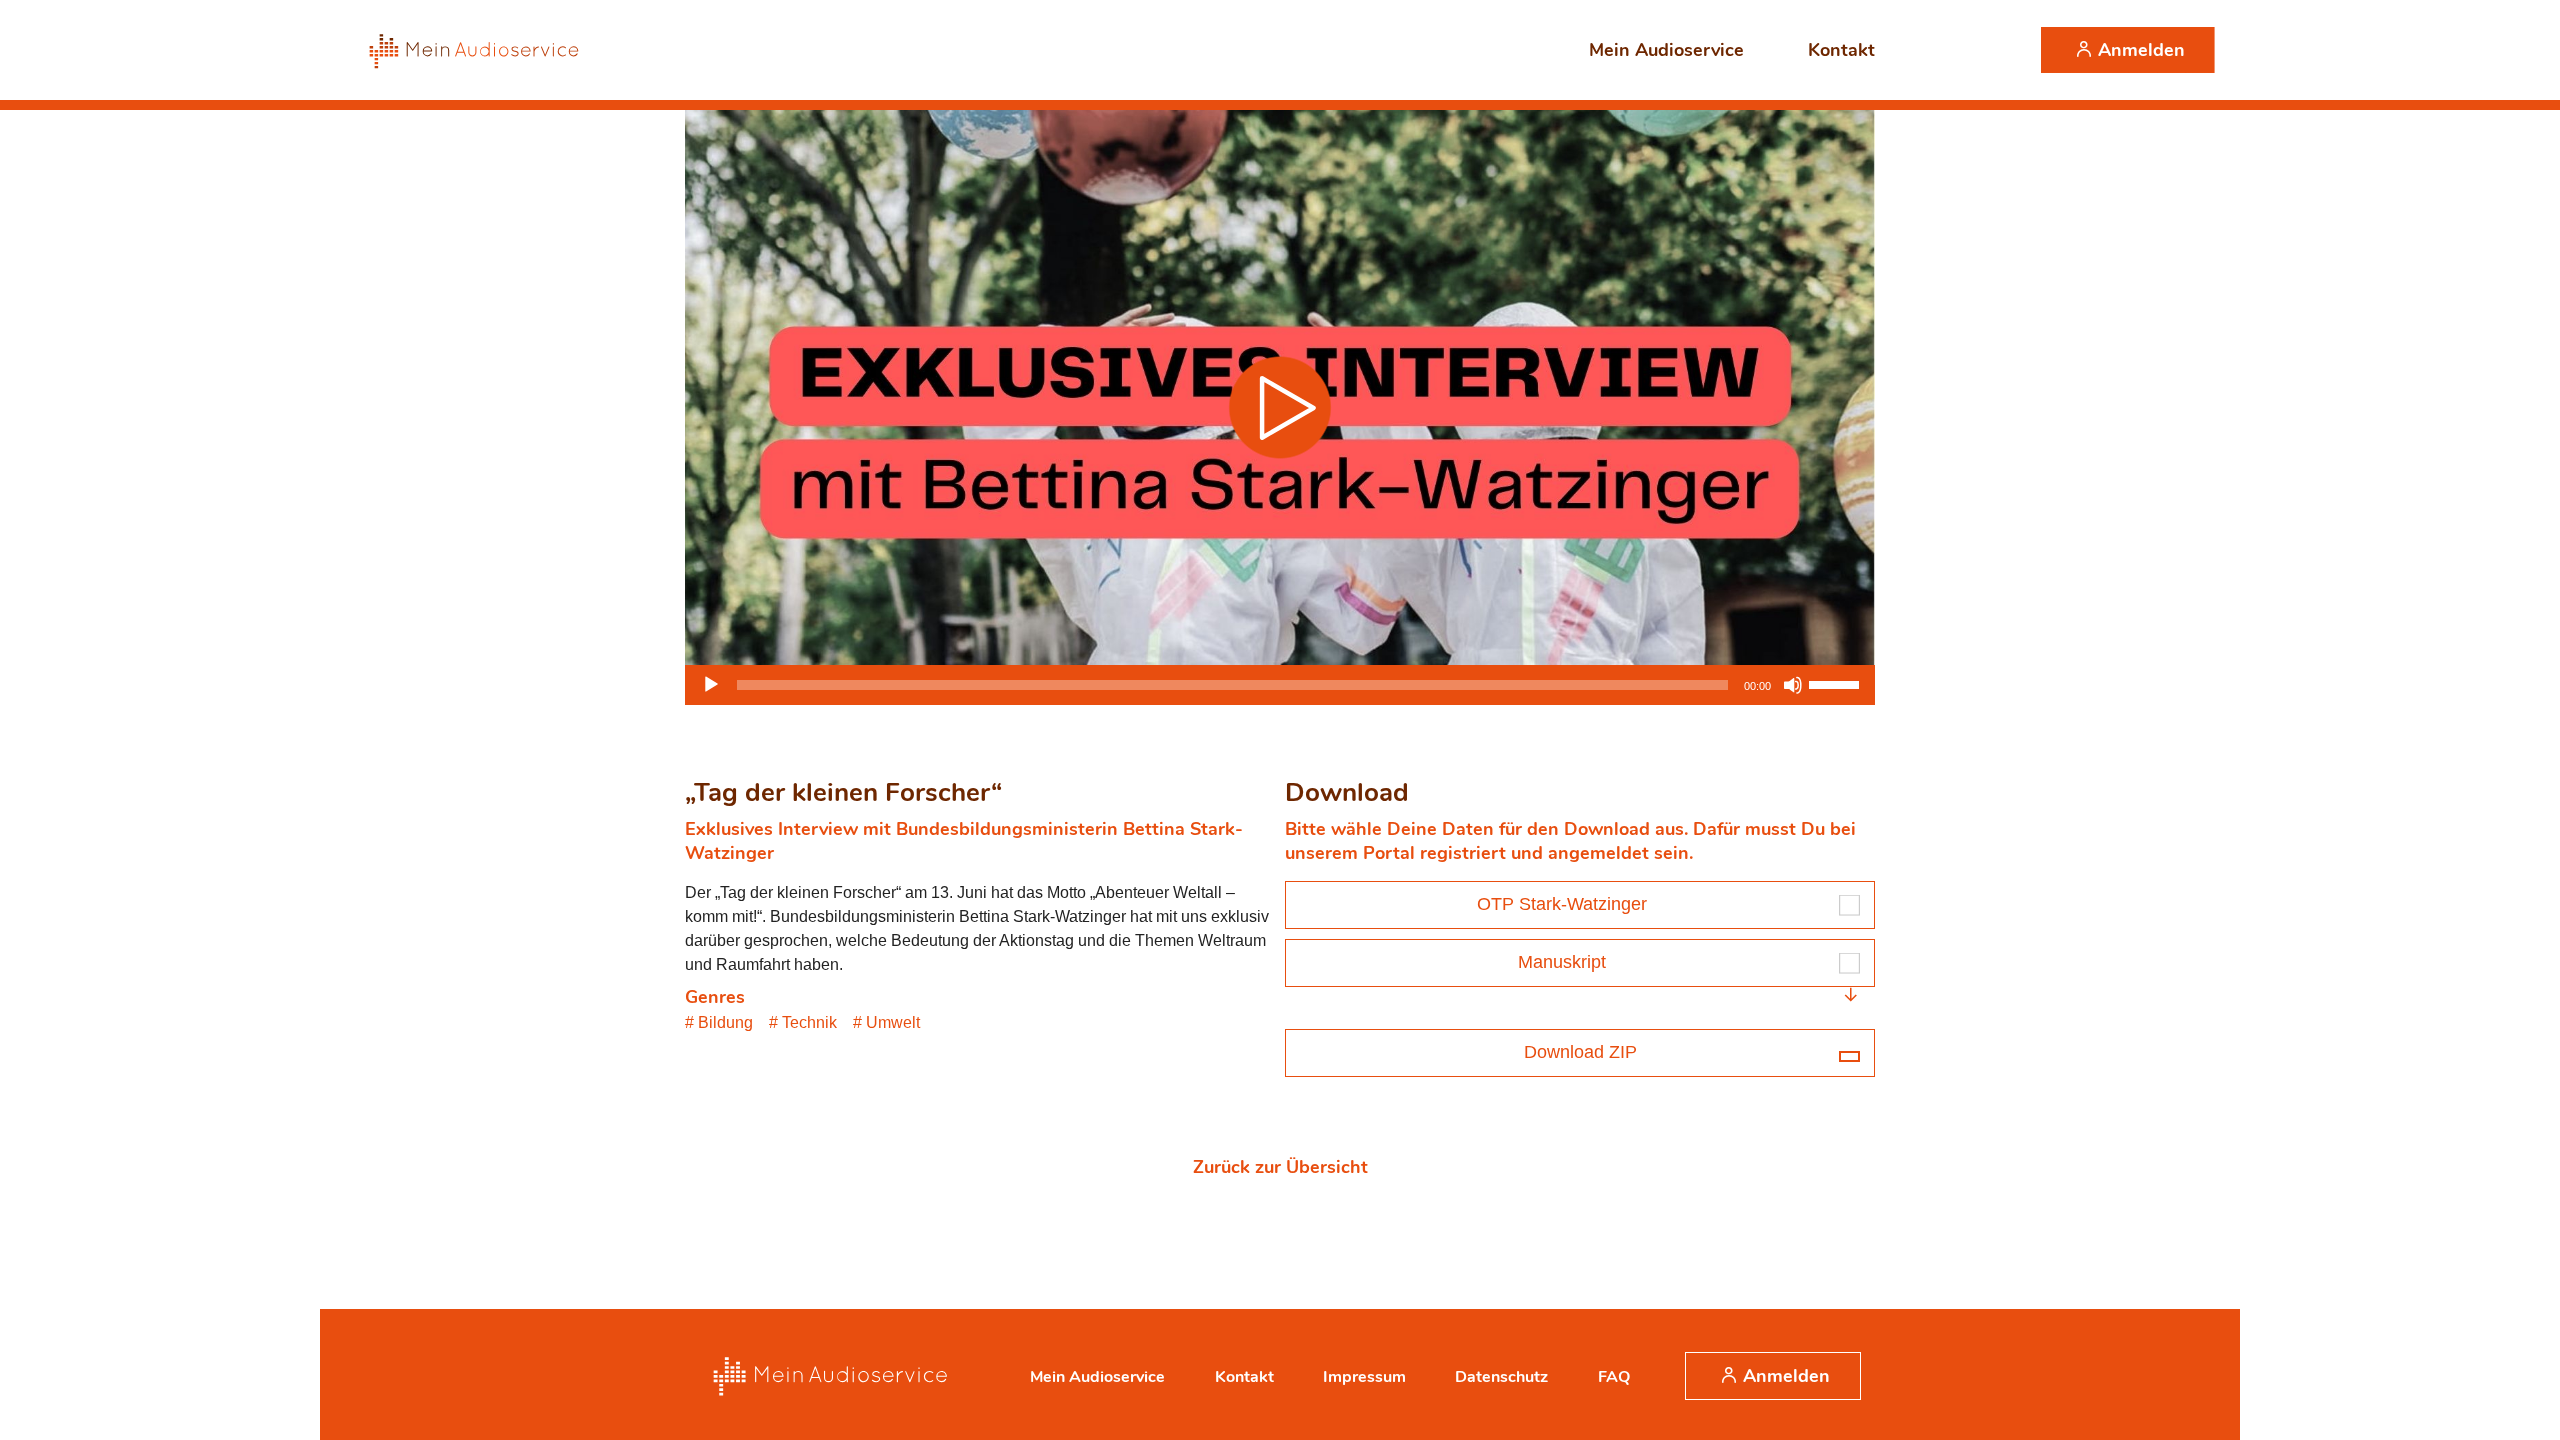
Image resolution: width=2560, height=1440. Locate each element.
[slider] (1837, 683)
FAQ (1614, 1377)
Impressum (1364, 1377)
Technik (809, 1022)
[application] (1280, 685)
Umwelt (893, 1022)
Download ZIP (1580, 1052)
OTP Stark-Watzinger (1562, 904)
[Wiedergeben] (711, 685)
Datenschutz (1501, 1377)
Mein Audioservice (1666, 50)
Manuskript (1562, 962)
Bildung (725, 1022)
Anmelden (2141, 50)
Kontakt (1841, 50)
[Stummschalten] (1793, 685)
